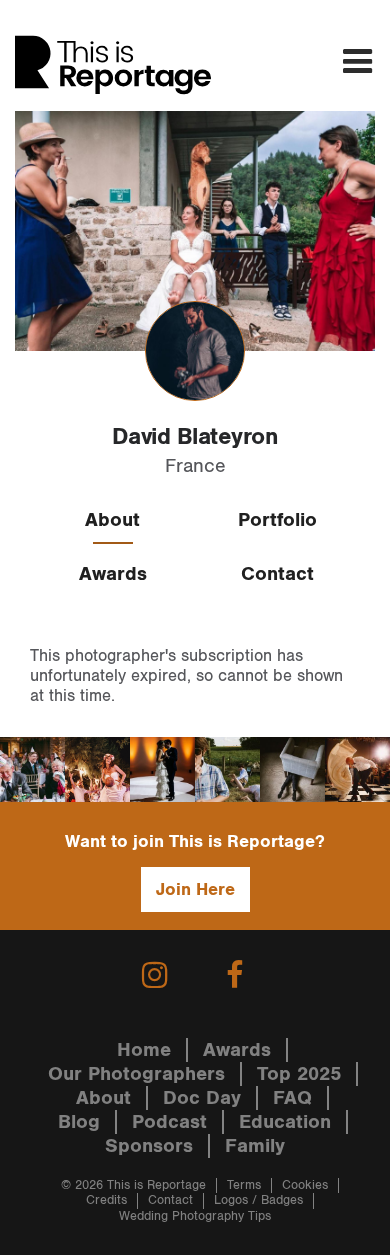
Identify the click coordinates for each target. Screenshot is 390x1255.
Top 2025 (299, 1074)
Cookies (305, 1185)
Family (255, 1146)
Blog (79, 1122)
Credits (106, 1200)
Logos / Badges (258, 1200)
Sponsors (149, 1146)
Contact (277, 574)
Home (144, 1050)
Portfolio (277, 520)
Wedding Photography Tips (195, 1216)
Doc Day (202, 1098)
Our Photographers (136, 1074)
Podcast (169, 1122)
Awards (113, 574)
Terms (244, 1185)
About (112, 520)
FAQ (292, 1098)
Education (285, 1122)
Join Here (195, 889)
